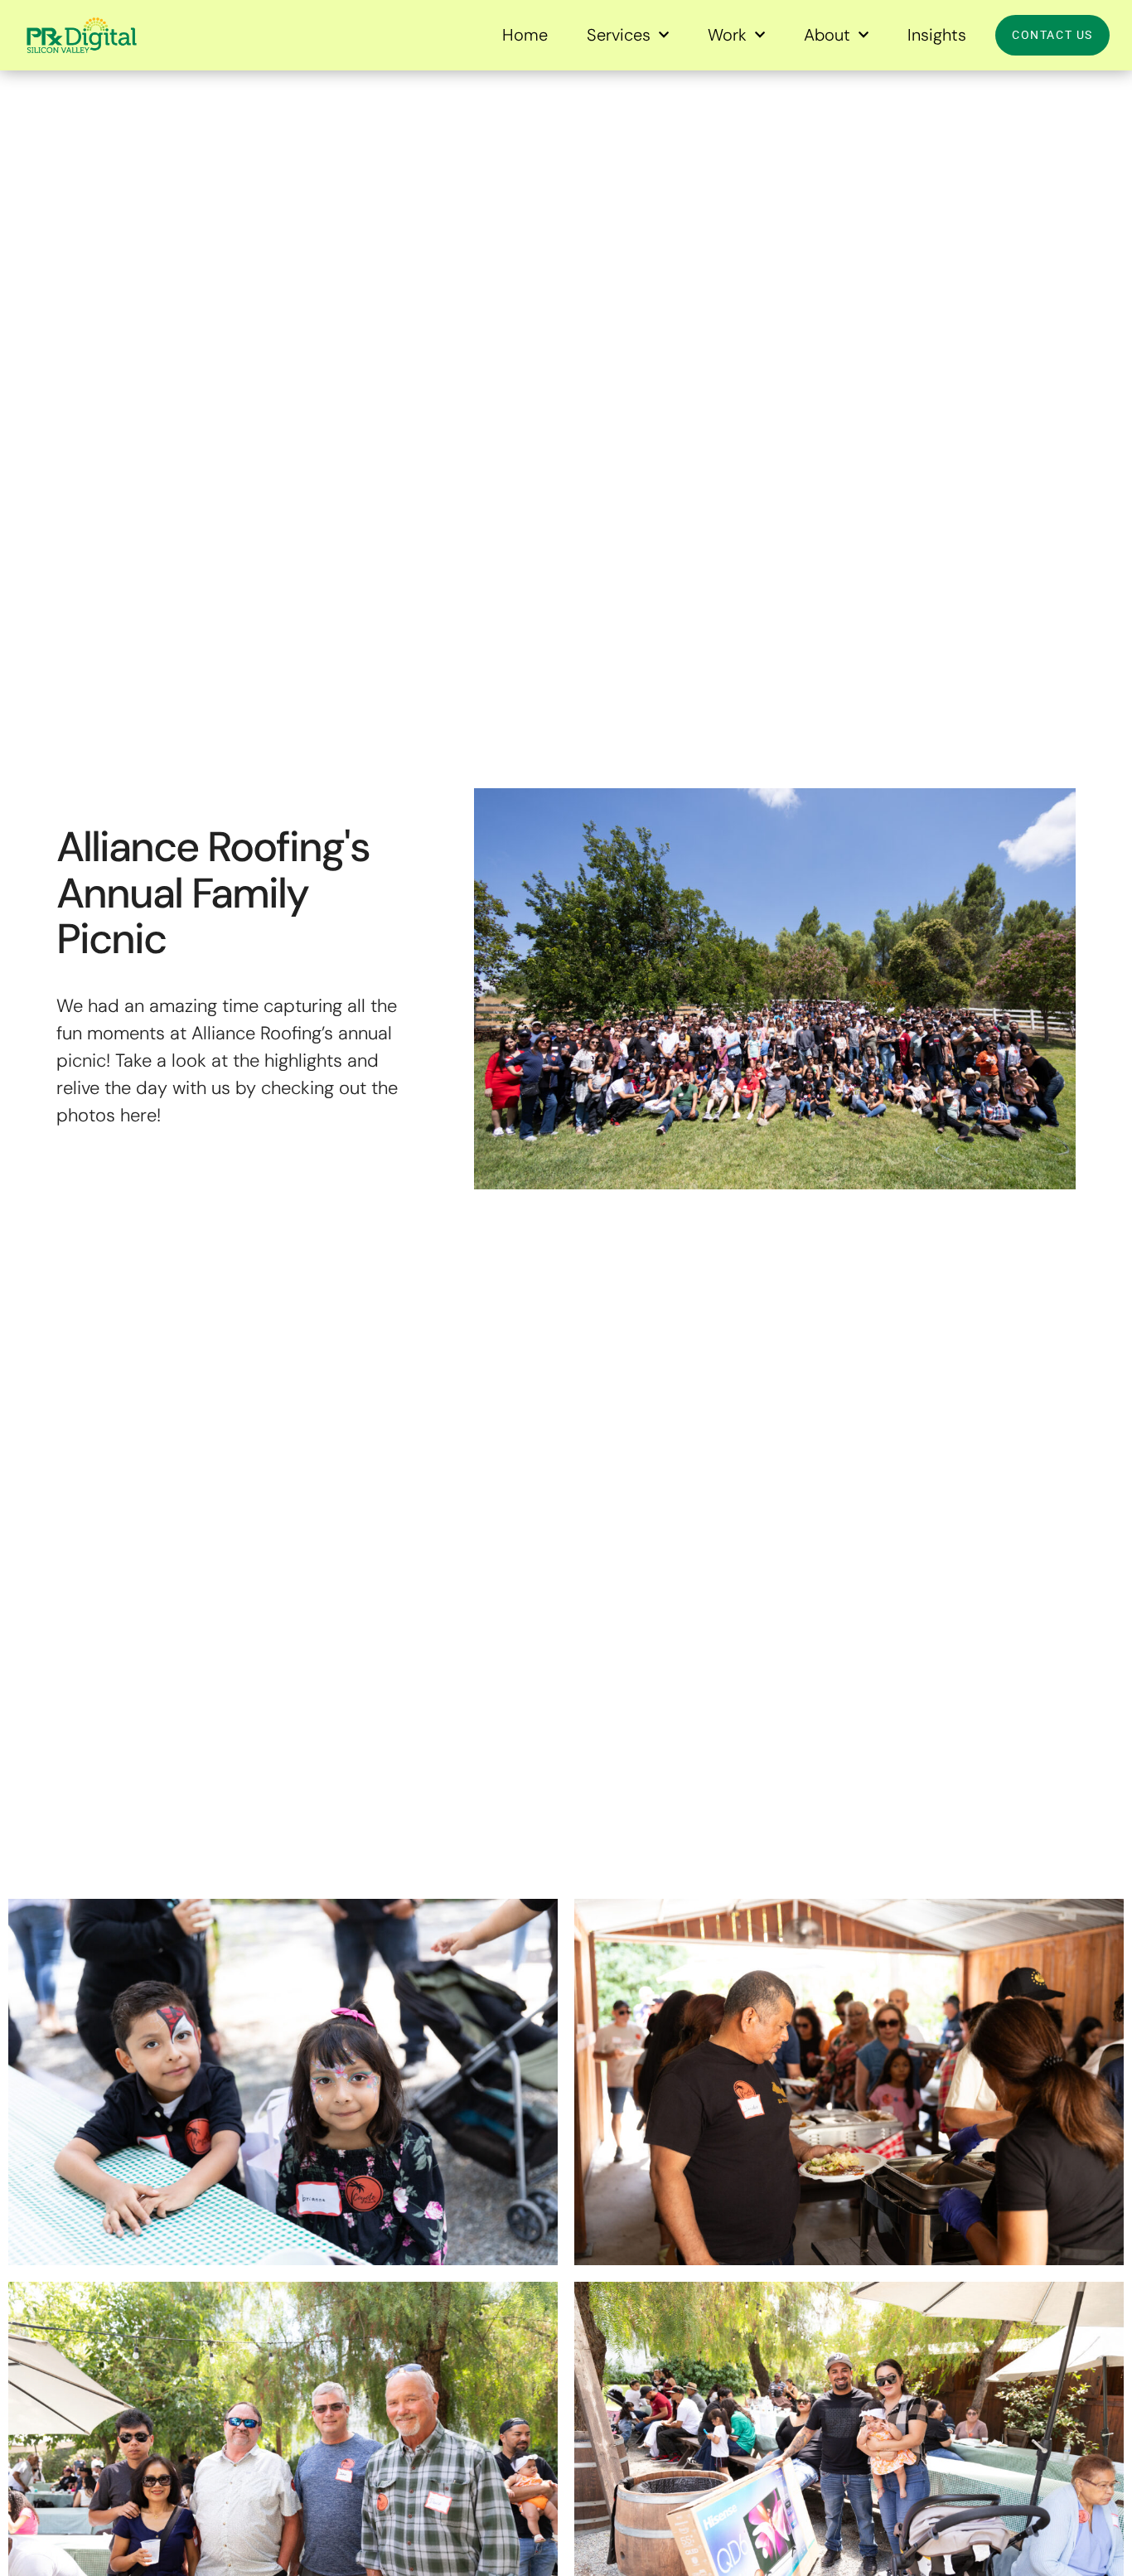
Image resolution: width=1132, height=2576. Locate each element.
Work (727, 35)
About (827, 35)
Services (619, 35)
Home (525, 35)
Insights (937, 35)
